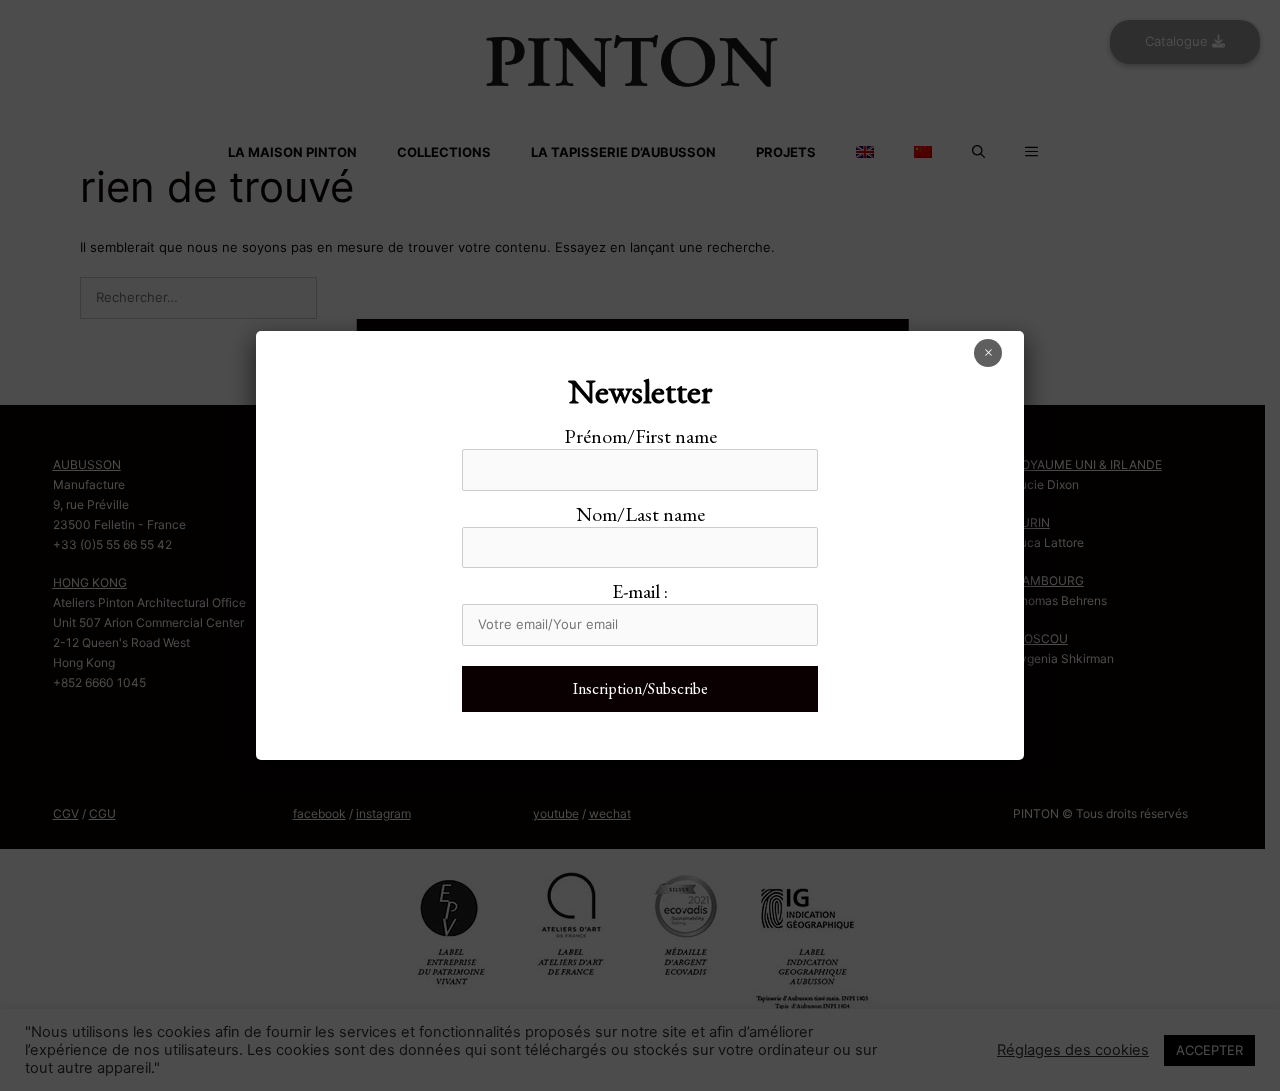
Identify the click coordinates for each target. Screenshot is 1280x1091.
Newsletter (640, 391)
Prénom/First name (640, 436)
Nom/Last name (640, 514)
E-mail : (640, 591)
